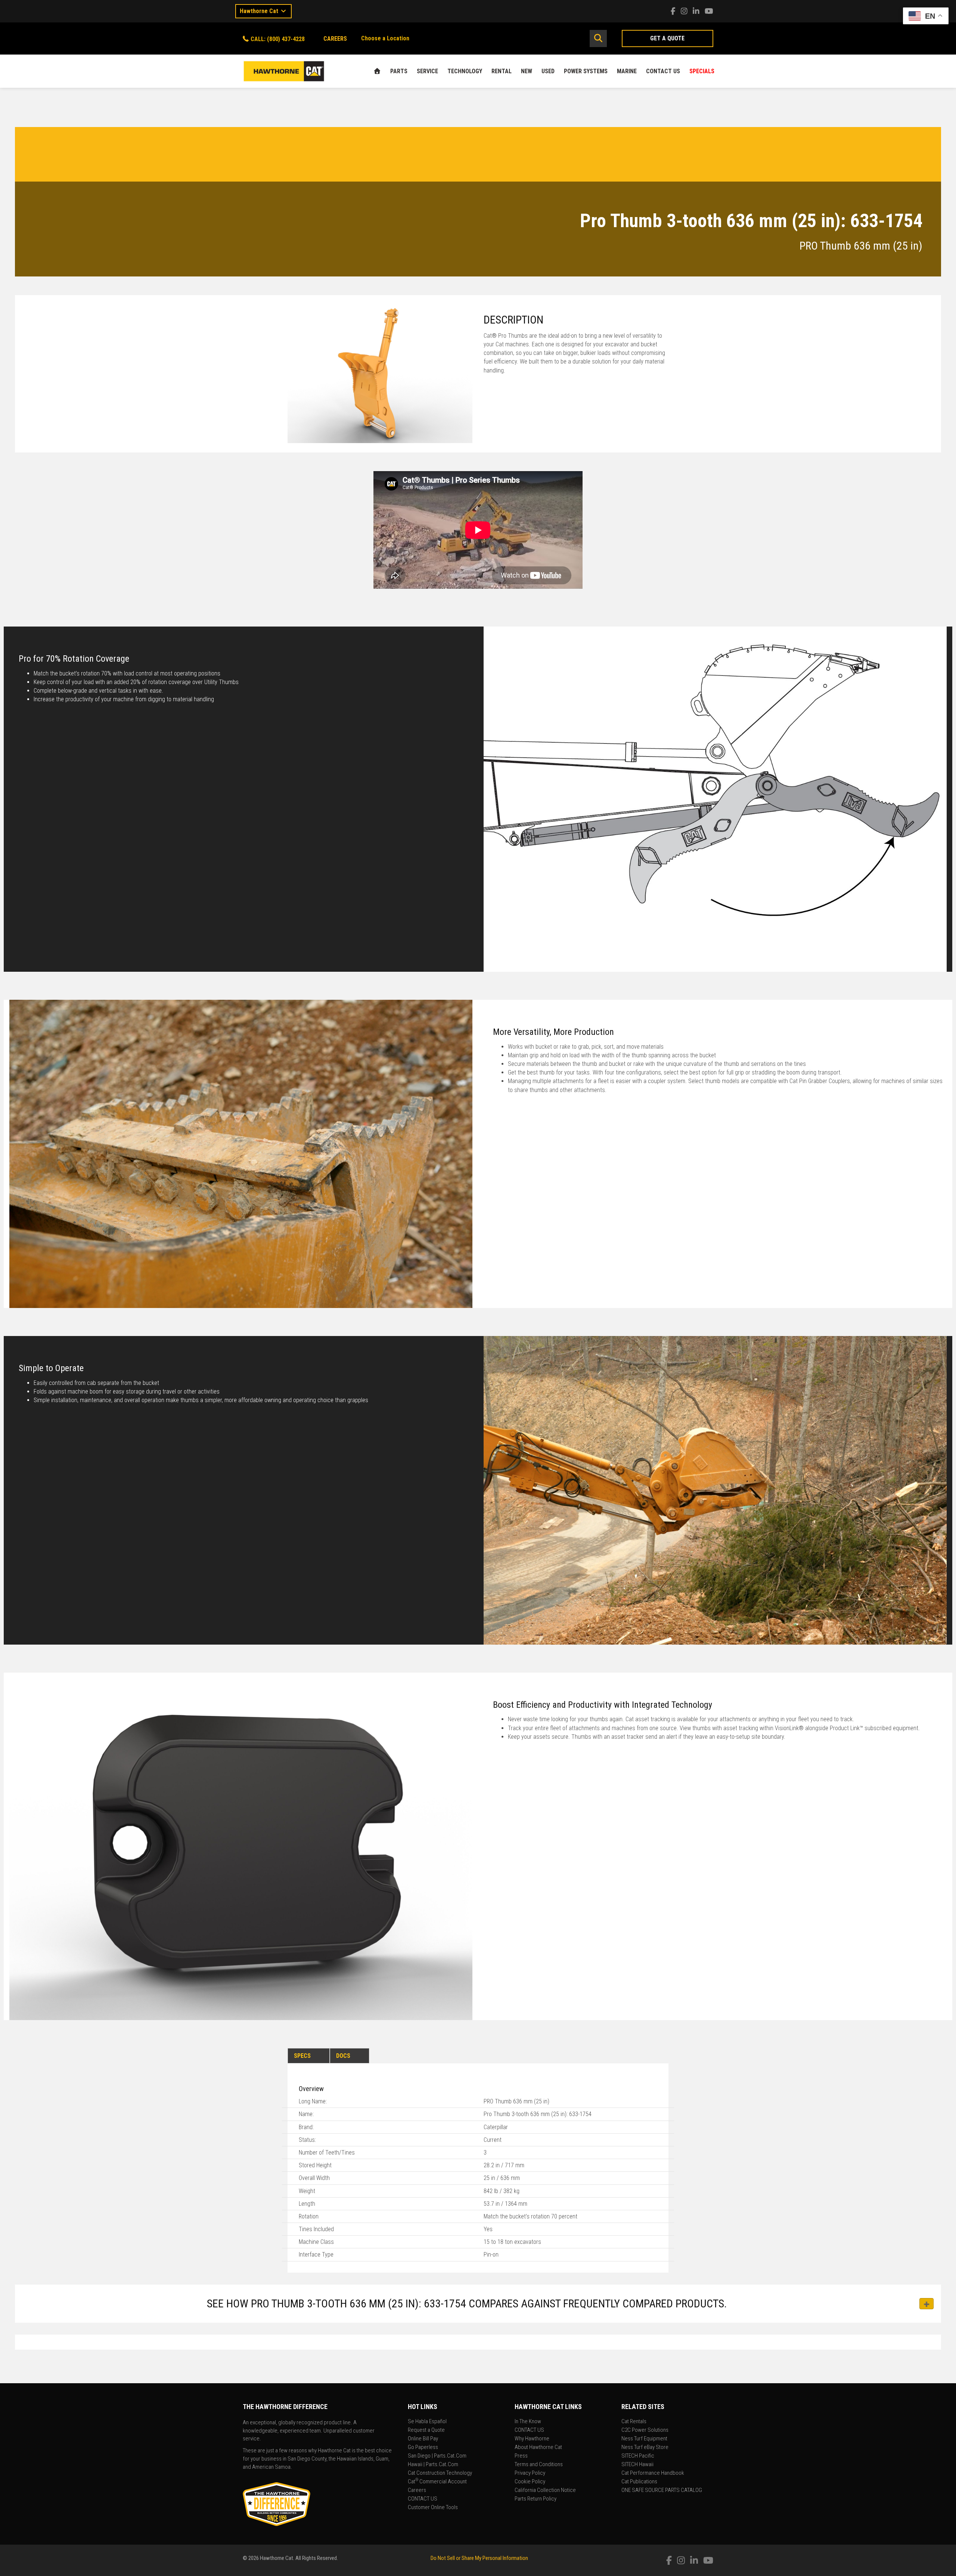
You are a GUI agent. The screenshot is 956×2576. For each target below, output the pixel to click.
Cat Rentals (634, 2422)
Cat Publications (639, 2482)
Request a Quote (426, 2430)
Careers (417, 2490)
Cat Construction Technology (440, 2473)
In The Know (528, 2422)
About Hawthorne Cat (538, 2447)
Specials (702, 71)
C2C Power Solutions (645, 2430)
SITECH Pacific (638, 2456)
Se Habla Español (427, 2422)
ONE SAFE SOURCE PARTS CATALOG (662, 2490)
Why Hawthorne (532, 2439)
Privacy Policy (530, 2473)
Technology (465, 71)
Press (521, 2456)
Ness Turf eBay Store (645, 2447)
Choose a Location (385, 38)
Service (427, 71)
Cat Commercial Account (437, 2482)
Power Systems (586, 71)
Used (548, 71)
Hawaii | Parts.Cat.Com (433, 2465)
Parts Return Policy (536, 2499)
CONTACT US (663, 71)
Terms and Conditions (539, 2465)
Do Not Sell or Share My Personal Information (479, 2558)
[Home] (377, 71)
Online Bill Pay (423, 2439)
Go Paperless (423, 2447)
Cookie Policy (530, 2482)
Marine (627, 71)
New (527, 71)
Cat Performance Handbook (653, 2473)
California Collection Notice (545, 2490)
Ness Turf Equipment (644, 2439)
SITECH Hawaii (637, 2465)
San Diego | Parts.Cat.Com (437, 2456)
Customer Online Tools (433, 2508)
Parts (399, 71)
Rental (502, 71)
